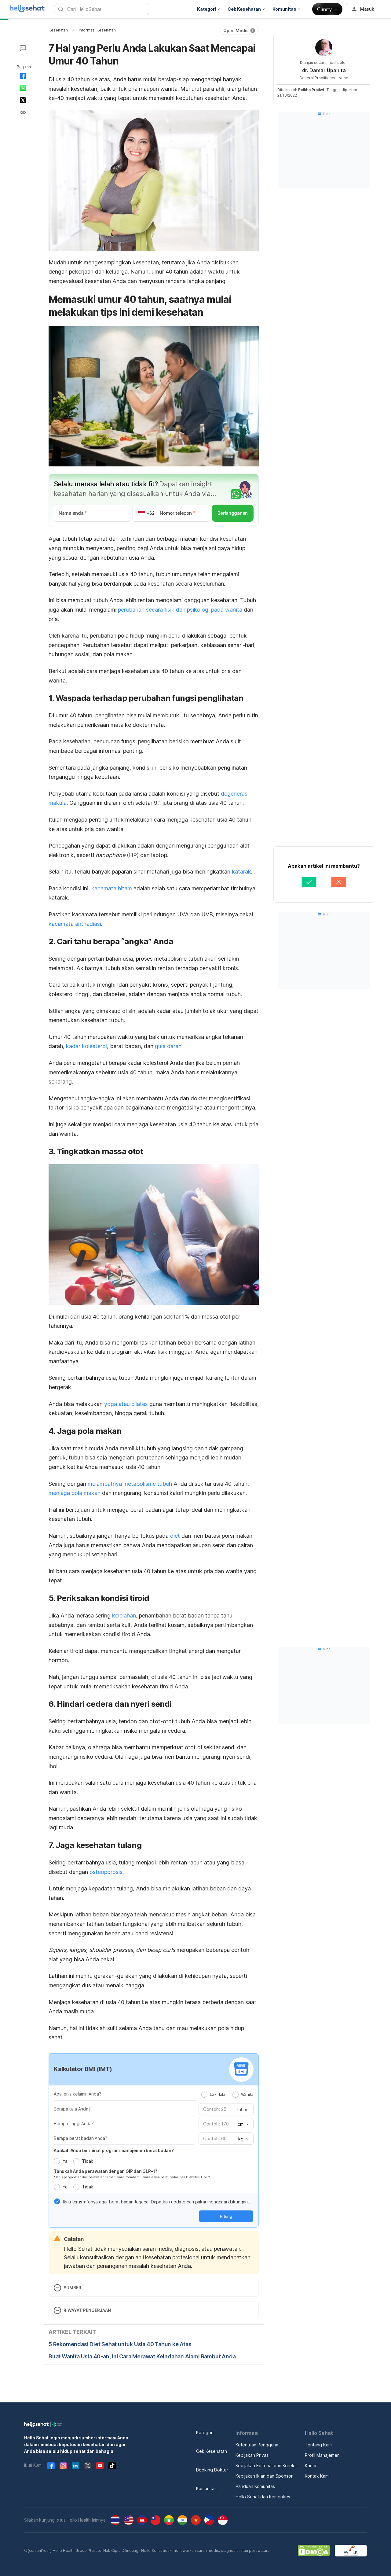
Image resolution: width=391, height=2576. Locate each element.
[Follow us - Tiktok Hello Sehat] (112, 2466)
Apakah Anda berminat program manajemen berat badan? (114, 2150)
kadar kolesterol (86, 1046)
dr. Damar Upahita (324, 70)
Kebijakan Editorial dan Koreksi (267, 2466)
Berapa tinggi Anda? (74, 2123)
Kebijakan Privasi (252, 2455)
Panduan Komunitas (255, 2486)
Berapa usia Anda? (72, 2109)
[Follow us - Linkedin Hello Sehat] (75, 2466)
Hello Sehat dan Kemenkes (263, 2497)
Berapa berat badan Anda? (80, 2138)
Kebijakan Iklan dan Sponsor (264, 2476)
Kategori (205, 2432)
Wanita (247, 2094)
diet (175, 1536)
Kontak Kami (317, 2476)
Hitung (226, 2216)
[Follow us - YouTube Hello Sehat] (100, 2466)
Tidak (88, 2161)
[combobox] (243, 2124)
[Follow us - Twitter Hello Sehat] (88, 2466)
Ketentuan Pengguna (257, 2445)
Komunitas (206, 2488)
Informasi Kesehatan (97, 30)
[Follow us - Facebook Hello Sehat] (51, 2466)
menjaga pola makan (75, 1493)
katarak (241, 872)
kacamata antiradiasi (75, 924)
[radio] (204, 2095)
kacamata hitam (112, 888)
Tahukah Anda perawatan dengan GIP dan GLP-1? (106, 2171)
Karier (311, 2466)
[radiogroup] (227, 2094)
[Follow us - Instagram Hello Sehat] (63, 2466)
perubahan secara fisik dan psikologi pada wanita (180, 610)
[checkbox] (57, 2201)
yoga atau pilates (126, 1404)
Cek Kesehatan (212, 2451)
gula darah (168, 1046)
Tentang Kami (319, 2445)
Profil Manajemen (322, 2455)
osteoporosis (106, 1872)
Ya (65, 2161)
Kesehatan (58, 30)
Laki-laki (217, 2094)
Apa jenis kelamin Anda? (77, 2094)
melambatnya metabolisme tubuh (130, 1484)
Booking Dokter (212, 2470)
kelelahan (124, 1616)
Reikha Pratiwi (311, 90)
